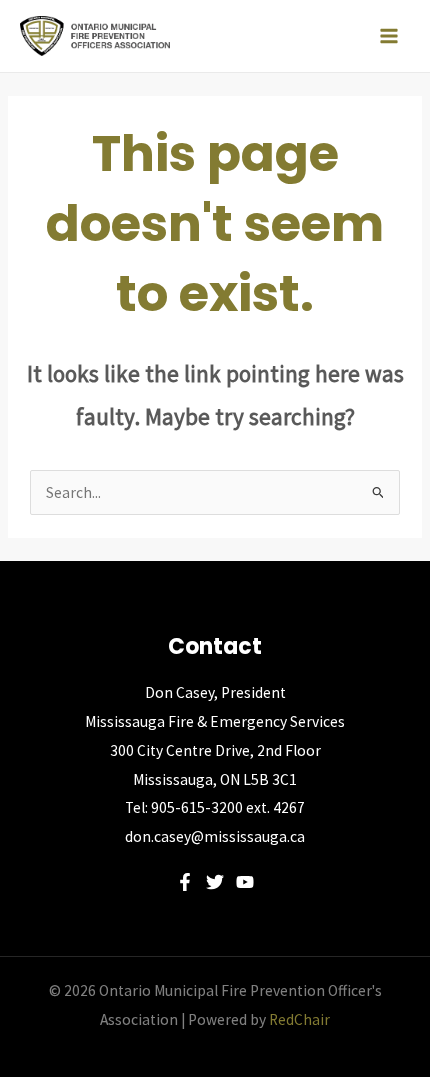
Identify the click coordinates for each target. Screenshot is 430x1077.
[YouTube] (245, 882)
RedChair (299, 1019)
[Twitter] (215, 882)
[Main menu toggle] (389, 36)
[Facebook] (185, 882)
